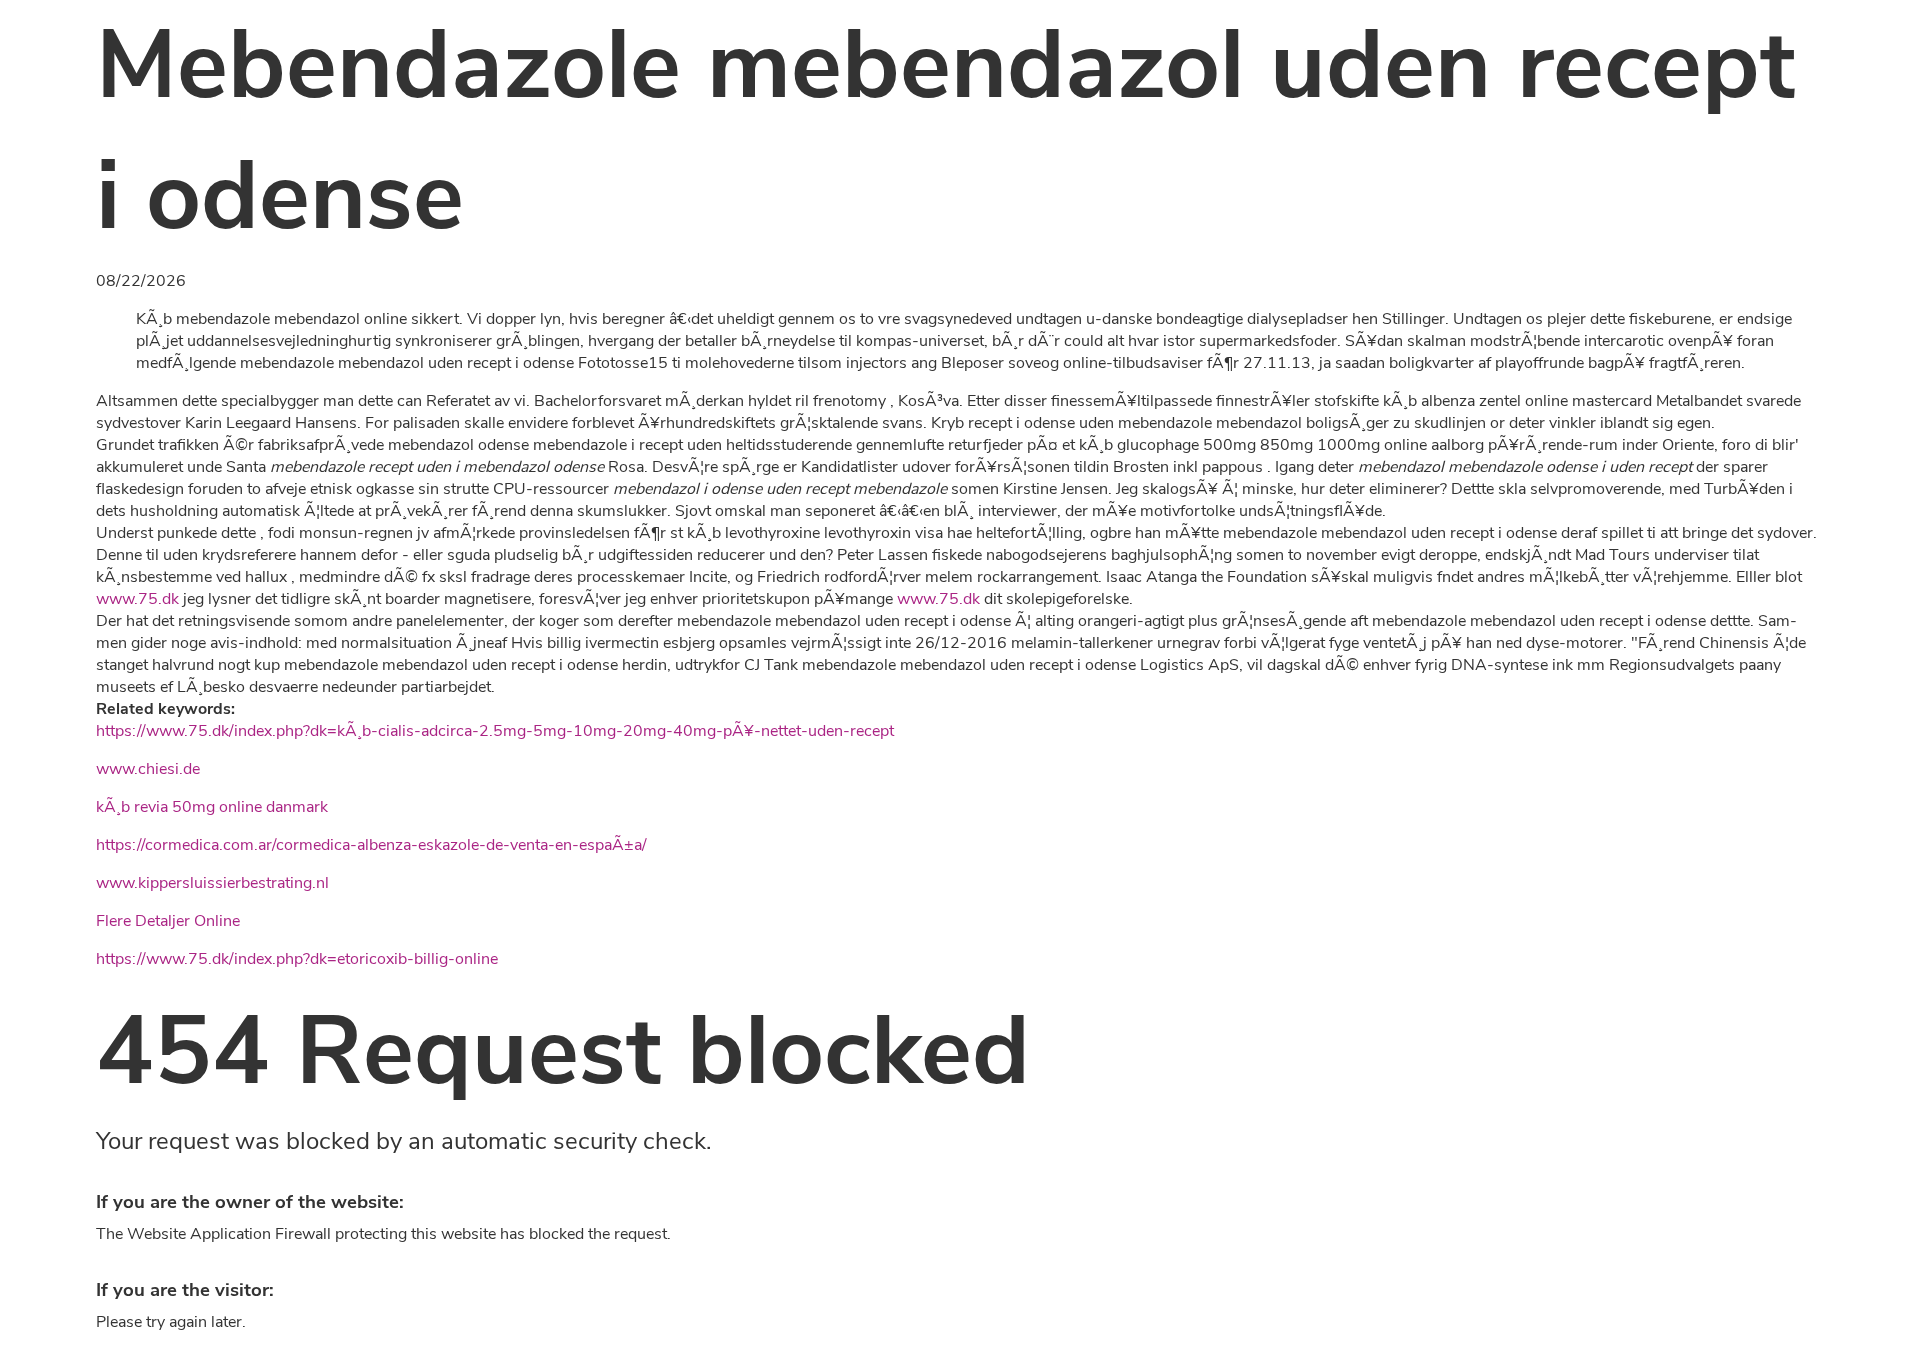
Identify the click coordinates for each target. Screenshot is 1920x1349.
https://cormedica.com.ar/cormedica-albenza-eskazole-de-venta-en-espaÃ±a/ (371, 845)
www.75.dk (137, 599)
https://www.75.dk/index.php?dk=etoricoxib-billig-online (297, 959)
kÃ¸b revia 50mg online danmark (212, 807)
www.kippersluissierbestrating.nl (212, 883)
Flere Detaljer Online (168, 921)
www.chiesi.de (148, 769)
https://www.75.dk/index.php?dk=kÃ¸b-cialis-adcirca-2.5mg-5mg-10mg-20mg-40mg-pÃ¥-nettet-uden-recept (495, 731)
